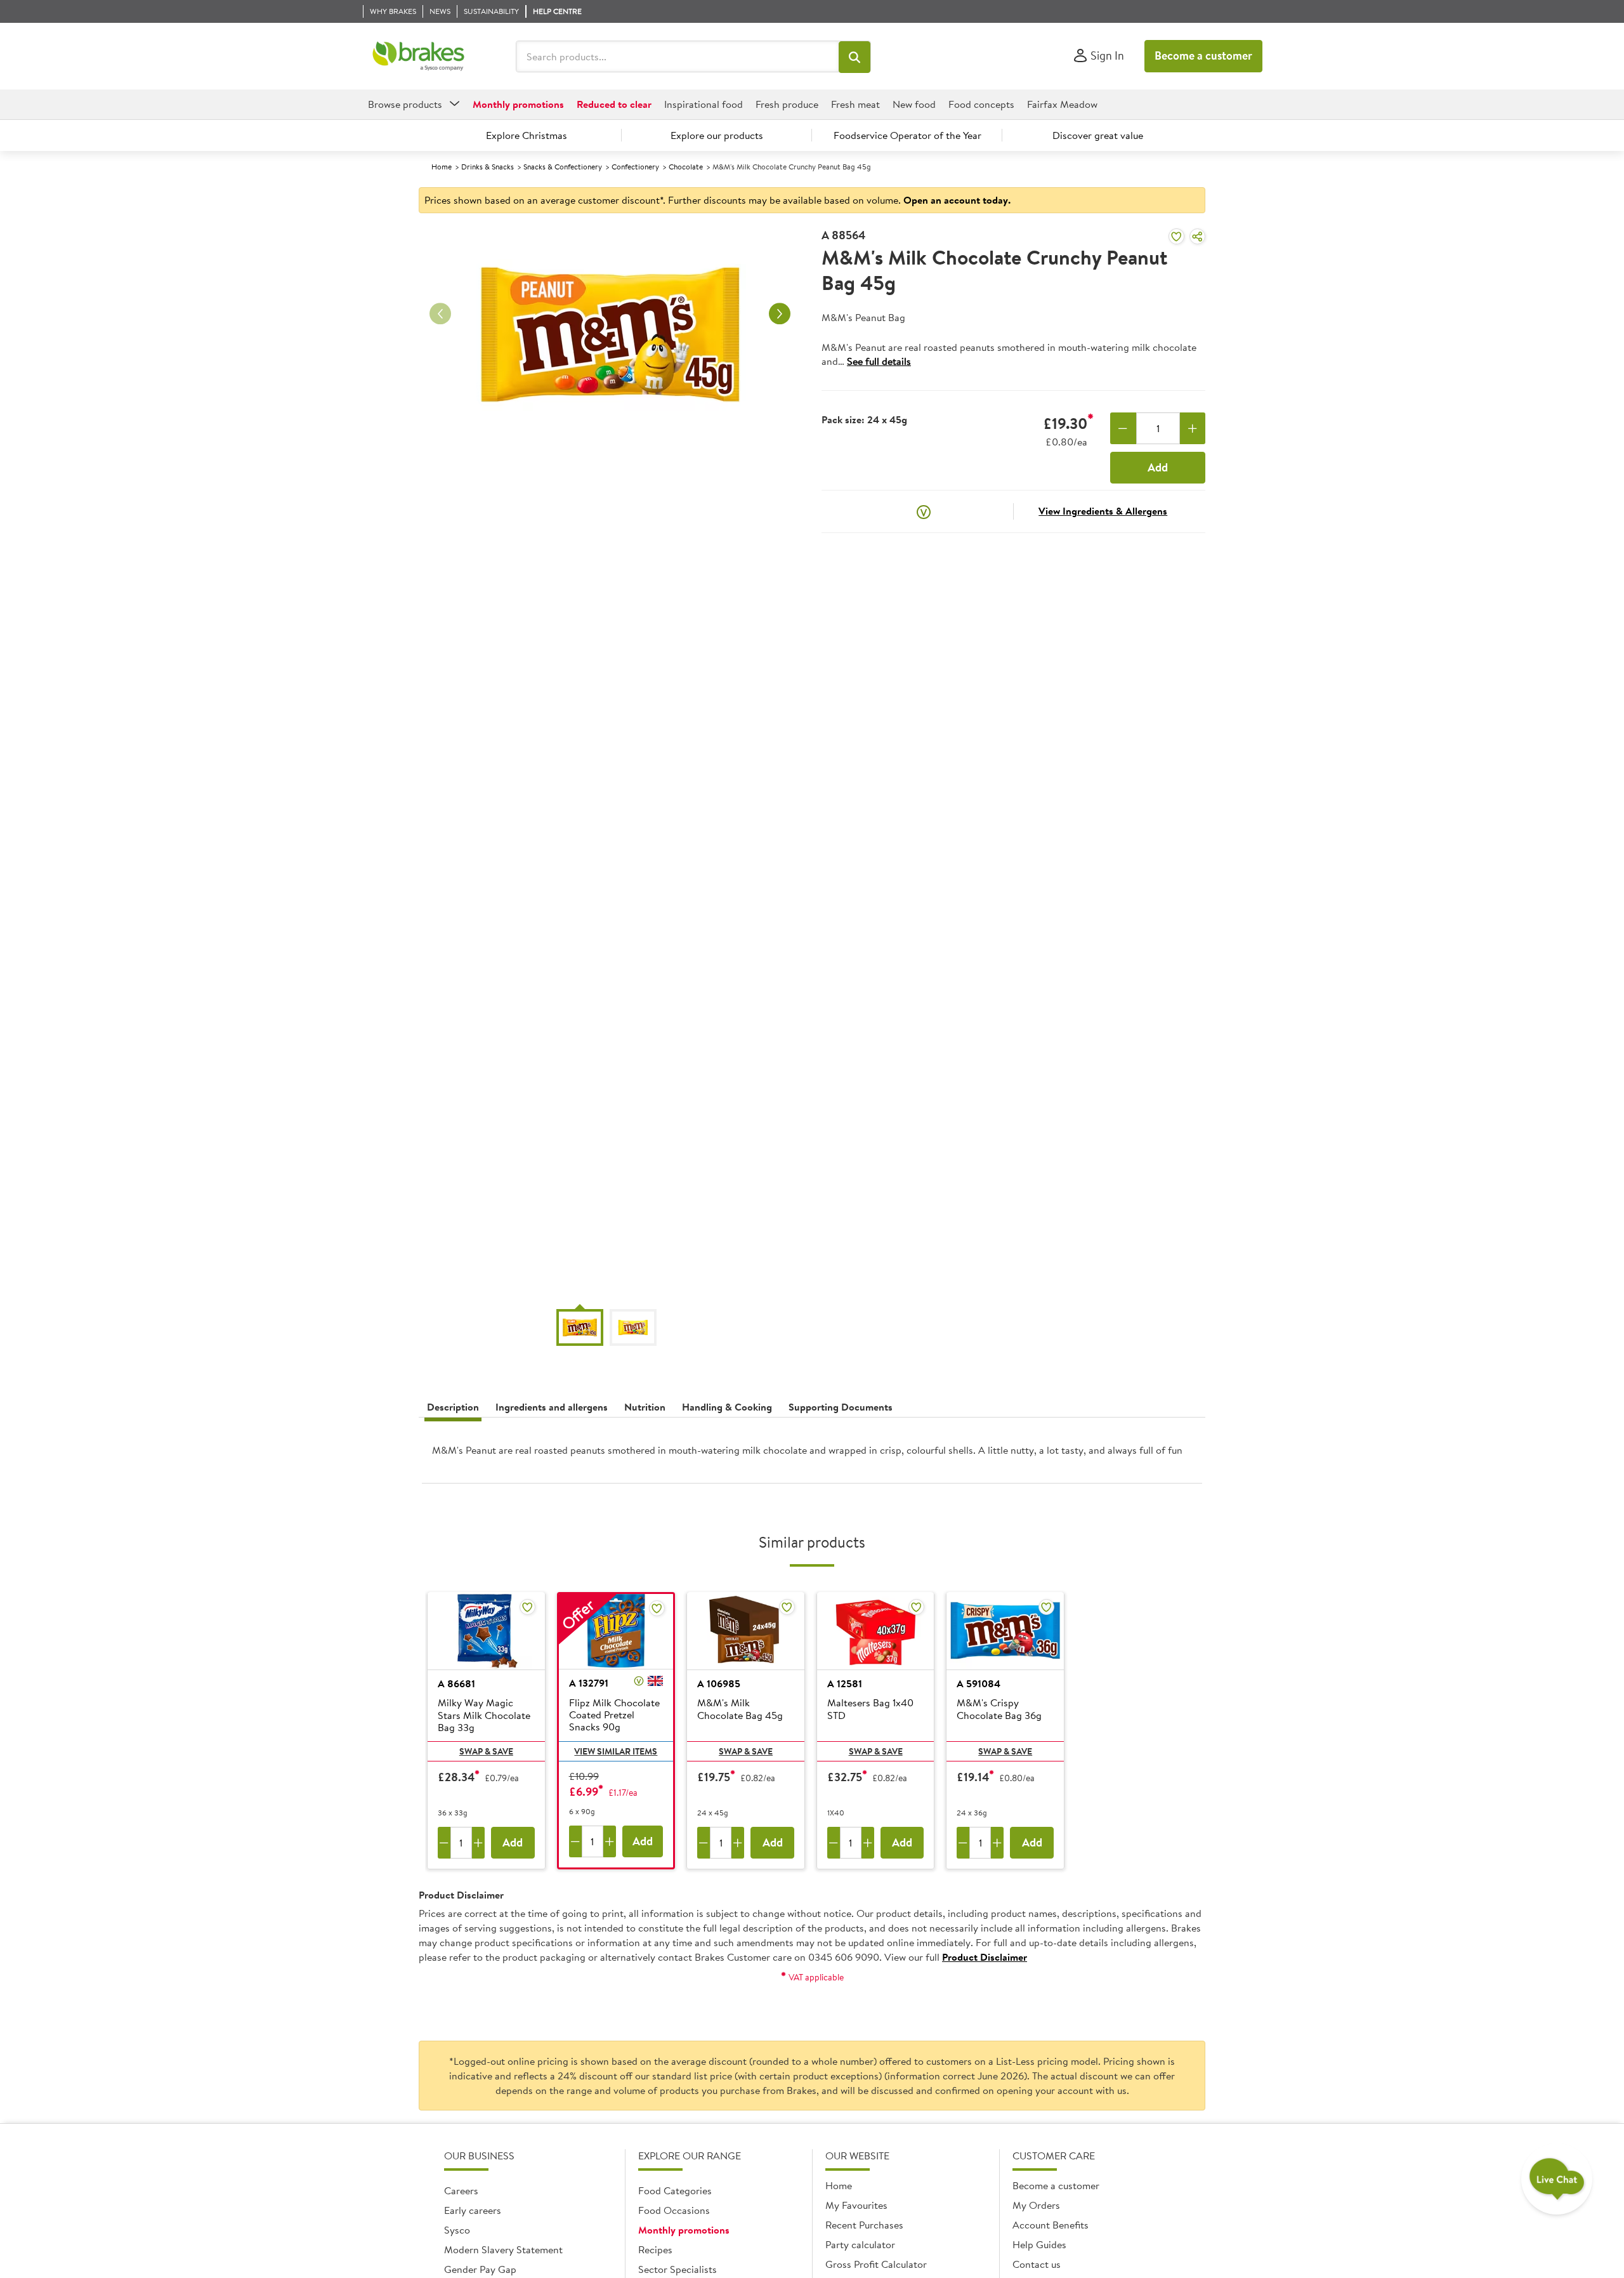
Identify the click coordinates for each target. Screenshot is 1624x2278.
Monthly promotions (684, 2230)
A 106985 (719, 1683)
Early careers (473, 2210)
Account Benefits (1051, 2225)
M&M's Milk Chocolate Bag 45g (740, 1709)
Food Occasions (674, 2210)
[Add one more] (1193, 428)
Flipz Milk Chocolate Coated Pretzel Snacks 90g (614, 1715)
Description (453, 1407)
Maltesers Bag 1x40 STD (870, 1709)
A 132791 (589, 1683)
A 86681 (456, 1683)
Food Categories (675, 2190)
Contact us (1037, 2264)
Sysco (457, 2230)
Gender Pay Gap (480, 2269)
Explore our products (717, 135)
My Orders (1036, 2205)
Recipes (655, 2249)
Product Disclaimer (985, 1957)
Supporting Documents (841, 1407)
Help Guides (1039, 2244)
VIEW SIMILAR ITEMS (616, 1751)
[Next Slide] (780, 314)
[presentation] (812, 1455)
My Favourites (856, 2205)
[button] (855, 57)
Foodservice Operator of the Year (907, 135)
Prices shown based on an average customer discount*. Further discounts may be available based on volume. (717, 200)
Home (442, 167)
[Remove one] (1123, 428)
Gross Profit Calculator (876, 2264)
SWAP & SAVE (486, 1751)
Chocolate (686, 167)
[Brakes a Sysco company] (418, 56)
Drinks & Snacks (488, 167)
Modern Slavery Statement (503, 2249)
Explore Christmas (527, 135)
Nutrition (645, 1407)
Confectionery (635, 167)
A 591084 (979, 1683)
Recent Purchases (864, 2225)
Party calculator (860, 2244)
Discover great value (1098, 135)
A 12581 (845, 1683)
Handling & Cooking (727, 1407)
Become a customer (1203, 56)
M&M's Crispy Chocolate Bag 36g (999, 1709)
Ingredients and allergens (552, 1407)
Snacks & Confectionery (563, 167)
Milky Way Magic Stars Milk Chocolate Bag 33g (484, 1715)
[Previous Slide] (440, 314)
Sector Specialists (678, 2269)
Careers (461, 2190)
